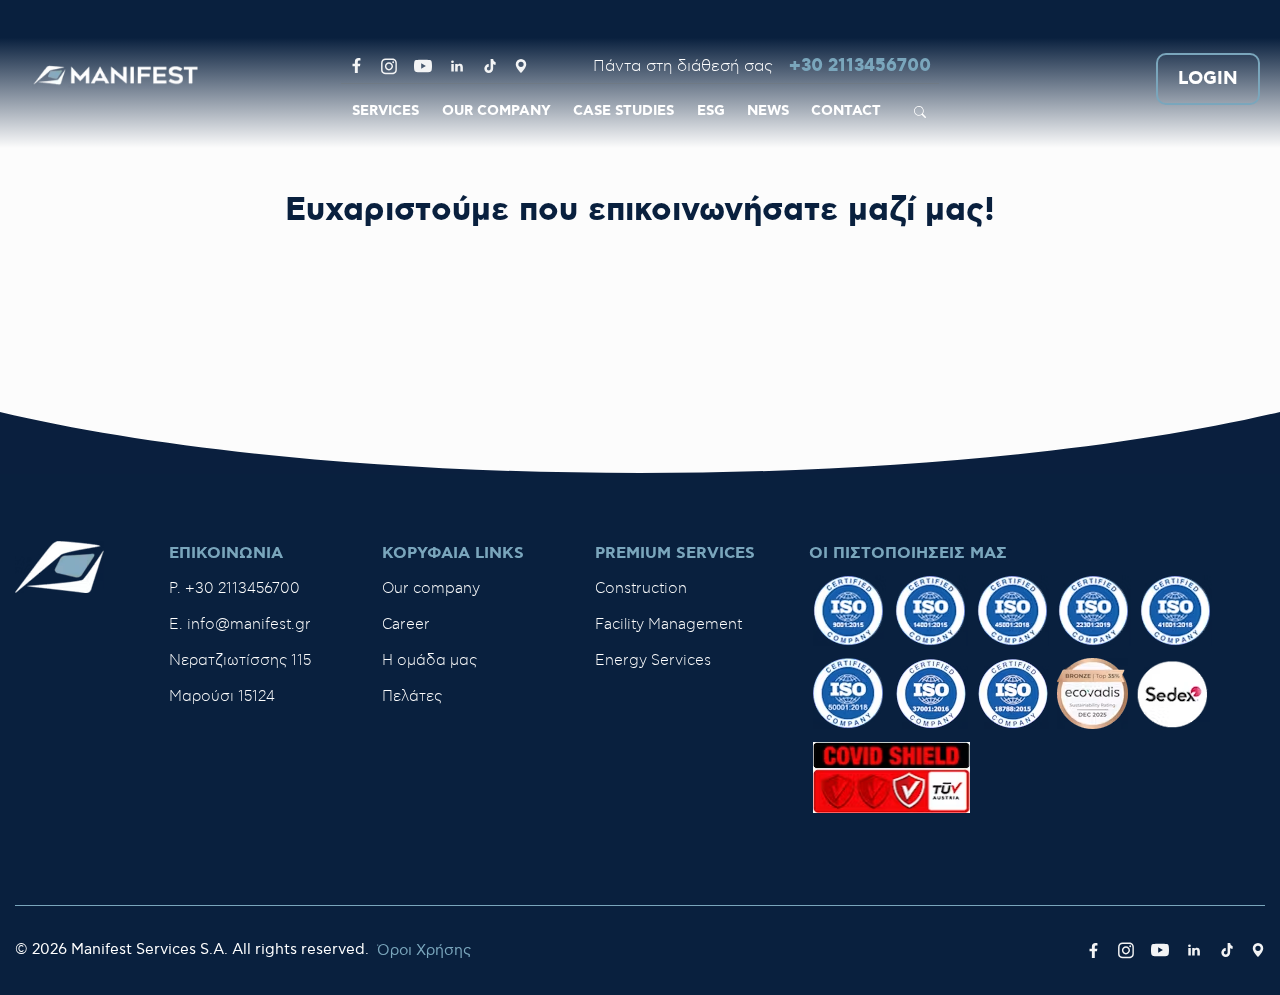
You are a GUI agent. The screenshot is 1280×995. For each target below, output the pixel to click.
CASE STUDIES (623, 111)
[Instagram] (389, 66)
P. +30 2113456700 (234, 588)
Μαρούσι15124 (222, 696)
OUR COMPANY (496, 111)
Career (406, 624)
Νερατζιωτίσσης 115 (240, 660)
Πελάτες (412, 696)
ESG (711, 111)
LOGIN (1208, 79)
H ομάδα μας (429, 660)
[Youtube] (423, 66)
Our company (431, 588)
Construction (641, 588)
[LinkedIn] (457, 66)
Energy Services (653, 660)
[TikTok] (490, 66)
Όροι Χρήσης (424, 950)
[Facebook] (356, 66)
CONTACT (846, 111)
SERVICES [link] (385, 111)
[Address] (521, 66)
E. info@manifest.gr (240, 624)
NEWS (768, 111)
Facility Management (668, 624)
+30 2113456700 (860, 66)
